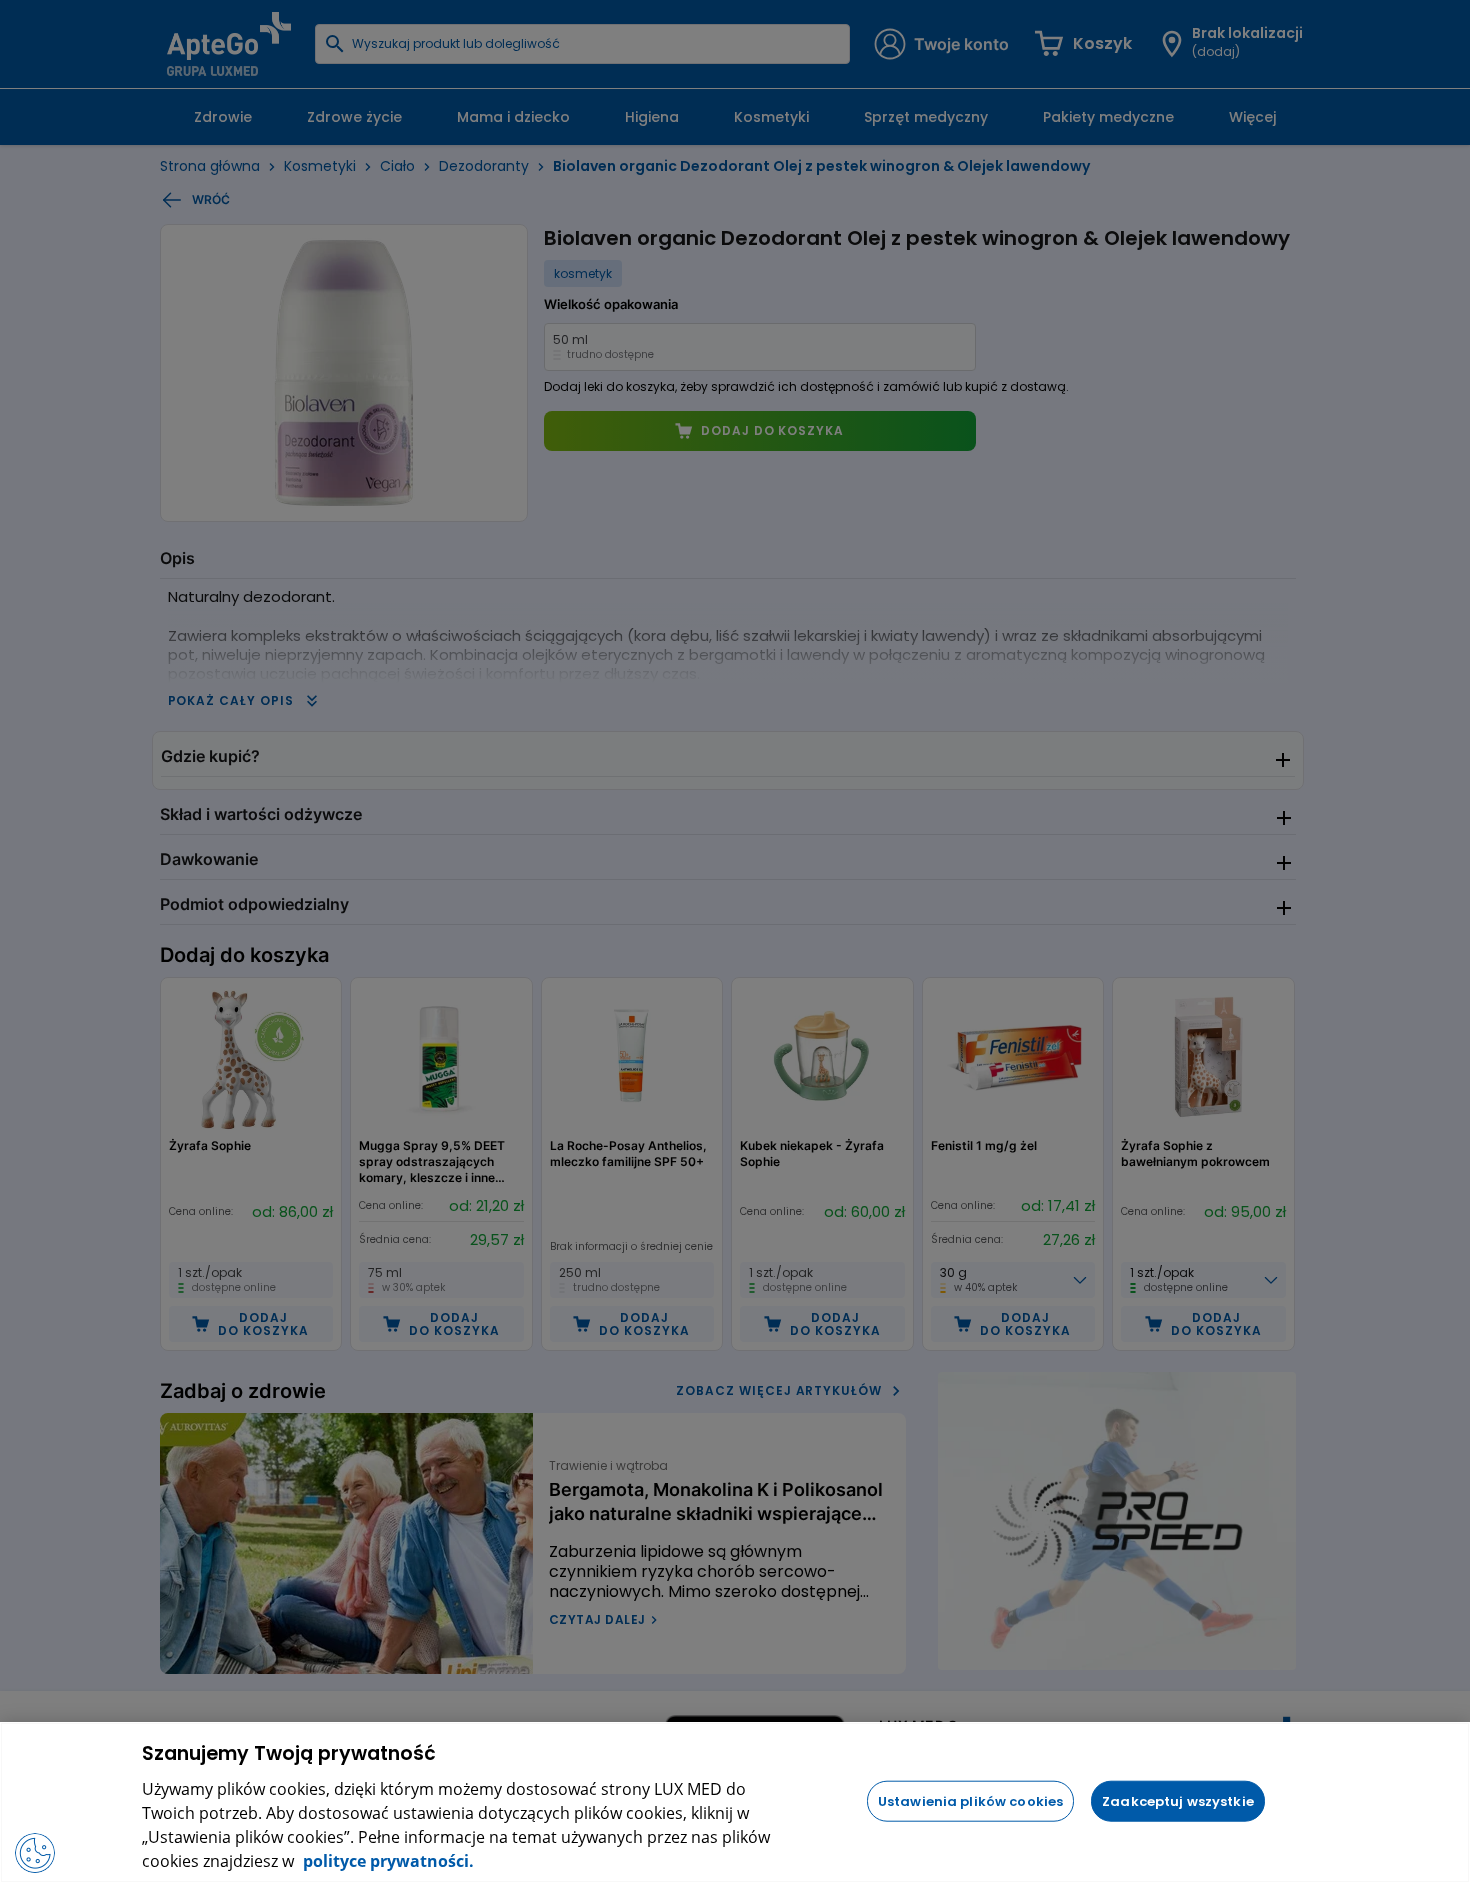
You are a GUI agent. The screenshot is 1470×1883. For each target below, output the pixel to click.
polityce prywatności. (386, 1861)
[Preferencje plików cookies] (35, 1853)
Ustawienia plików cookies (970, 1800)
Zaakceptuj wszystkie (1178, 1800)
